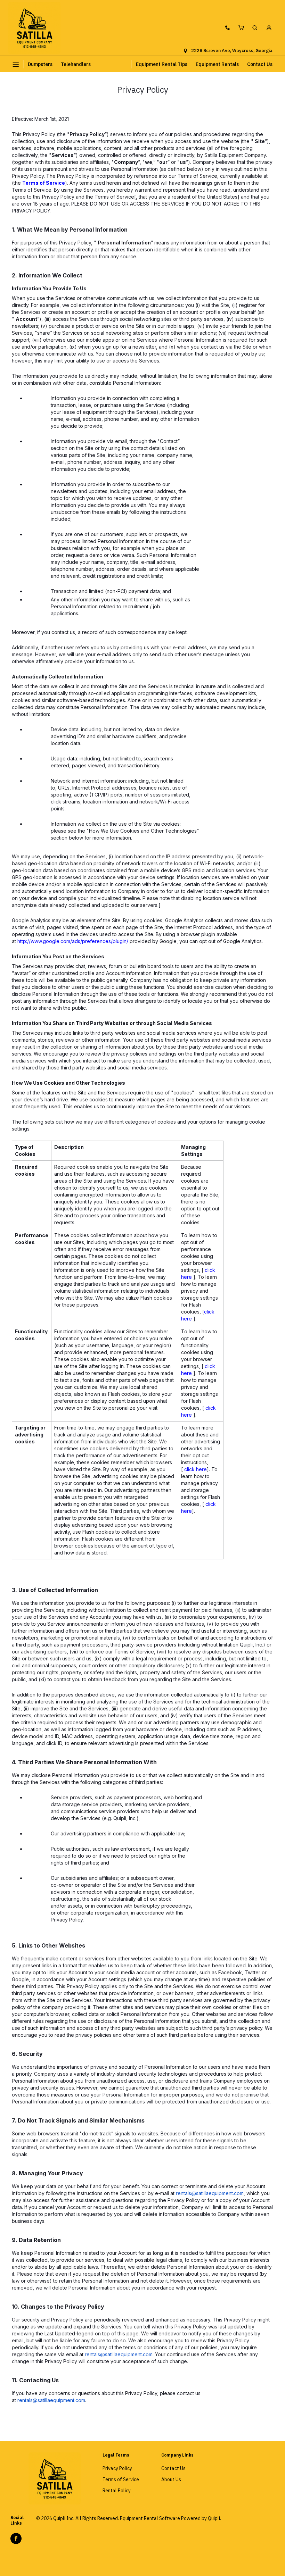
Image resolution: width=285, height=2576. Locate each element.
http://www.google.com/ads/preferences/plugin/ (73, 941)
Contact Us (260, 64)
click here (196, 1469)
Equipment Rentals (217, 64)
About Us (171, 2479)
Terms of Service (44, 183)
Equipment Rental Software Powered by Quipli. (170, 2518)
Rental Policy (117, 2491)
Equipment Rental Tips (162, 64)
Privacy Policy (117, 2468)
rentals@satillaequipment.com (210, 2193)
